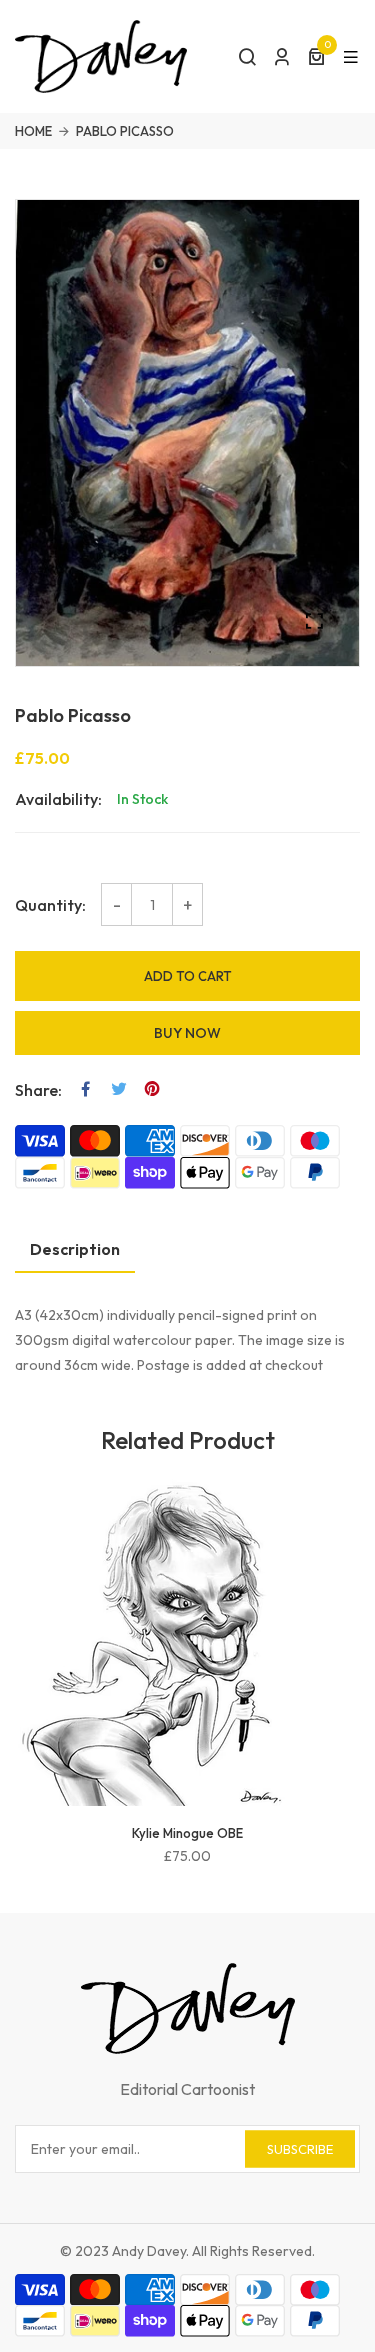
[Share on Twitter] (119, 1089)
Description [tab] (75, 1249)
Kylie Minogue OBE (187, 1833)
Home (33, 131)
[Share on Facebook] (86, 1089)
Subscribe (300, 2148)
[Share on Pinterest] (152, 1089)
